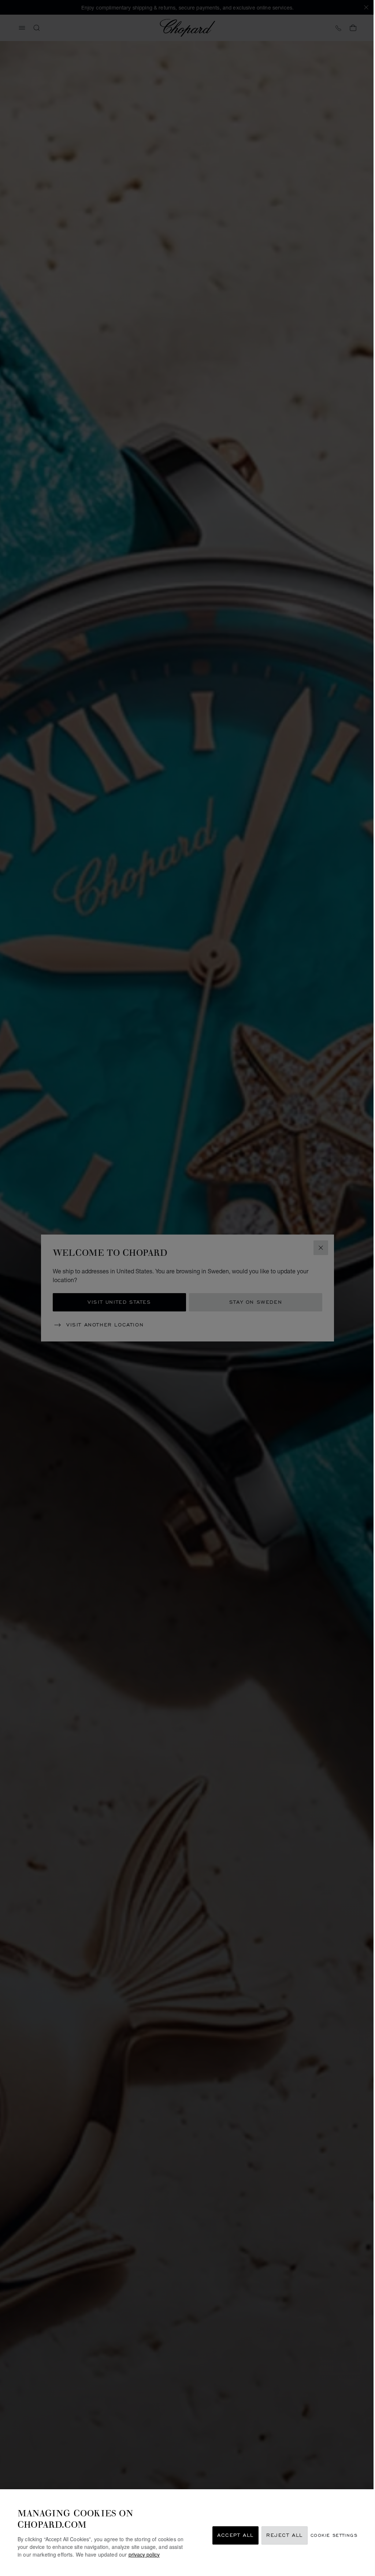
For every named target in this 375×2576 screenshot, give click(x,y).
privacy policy (144, 2554)
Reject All (285, 2536)
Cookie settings (334, 2536)
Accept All (235, 2536)
